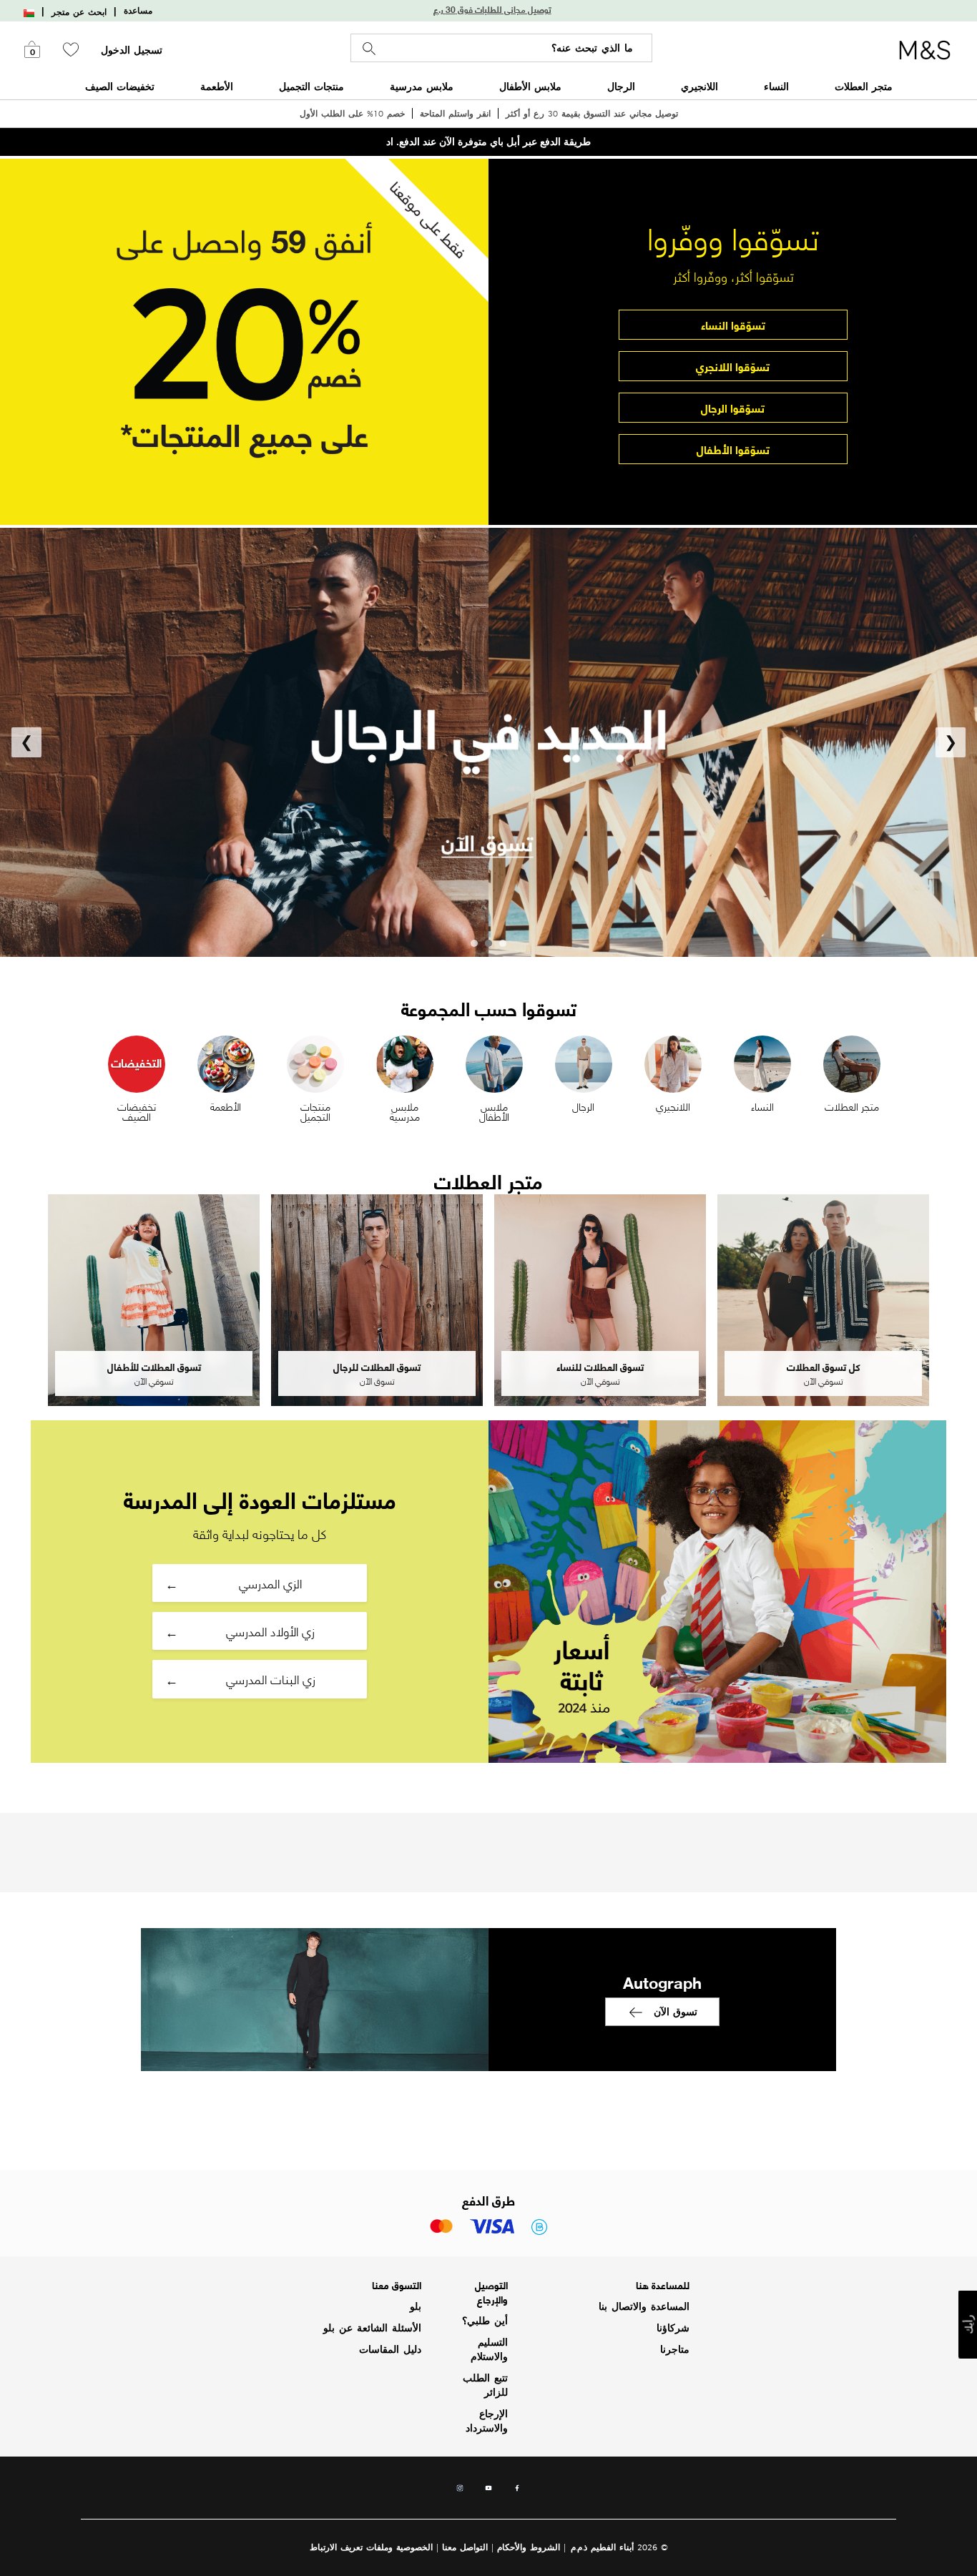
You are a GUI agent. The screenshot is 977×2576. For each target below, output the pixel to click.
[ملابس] (494, 1062)
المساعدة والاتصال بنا (644, 2306)
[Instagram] (460, 2492)
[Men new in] (488, 742)
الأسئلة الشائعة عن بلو (372, 2328)
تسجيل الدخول (132, 50)
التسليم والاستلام (489, 2349)
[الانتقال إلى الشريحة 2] (488, 943)
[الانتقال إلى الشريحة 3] (474, 943)
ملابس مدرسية (422, 86)
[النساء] (762, 1062)
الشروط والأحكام (529, 2547)
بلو (416, 2306)
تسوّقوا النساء (733, 324)
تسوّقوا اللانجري (733, 366)
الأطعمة (217, 86)
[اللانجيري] (673, 1062)
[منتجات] (315, 1062)
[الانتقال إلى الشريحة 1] (503, 943)
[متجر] (852, 1062)
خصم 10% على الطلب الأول (352, 113)
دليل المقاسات (390, 2349)
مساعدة (138, 11)
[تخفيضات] (137, 1062)
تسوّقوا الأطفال (733, 449)
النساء (776, 86)
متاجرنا (675, 2349)
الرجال (621, 86)
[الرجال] (584, 1062)
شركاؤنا (673, 2328)
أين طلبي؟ (485, 2321)
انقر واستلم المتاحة (455, 113)
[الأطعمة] (226, 1062)
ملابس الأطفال (530, 86)
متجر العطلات (864, 86)
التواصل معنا (465, 2547)
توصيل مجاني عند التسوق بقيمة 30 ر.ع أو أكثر (592, 113)
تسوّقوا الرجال (733, 407)
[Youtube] (488, 2492)
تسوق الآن (676, 2011)
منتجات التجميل (311, 86)
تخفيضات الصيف (120, 86)
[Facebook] (517, 2492)
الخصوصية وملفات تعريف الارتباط (371, 2547)
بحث (369, 49)
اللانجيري (699, 86)
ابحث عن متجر (79, 12)
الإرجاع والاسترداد (487, 2421)
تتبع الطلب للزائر (485, 2385)
